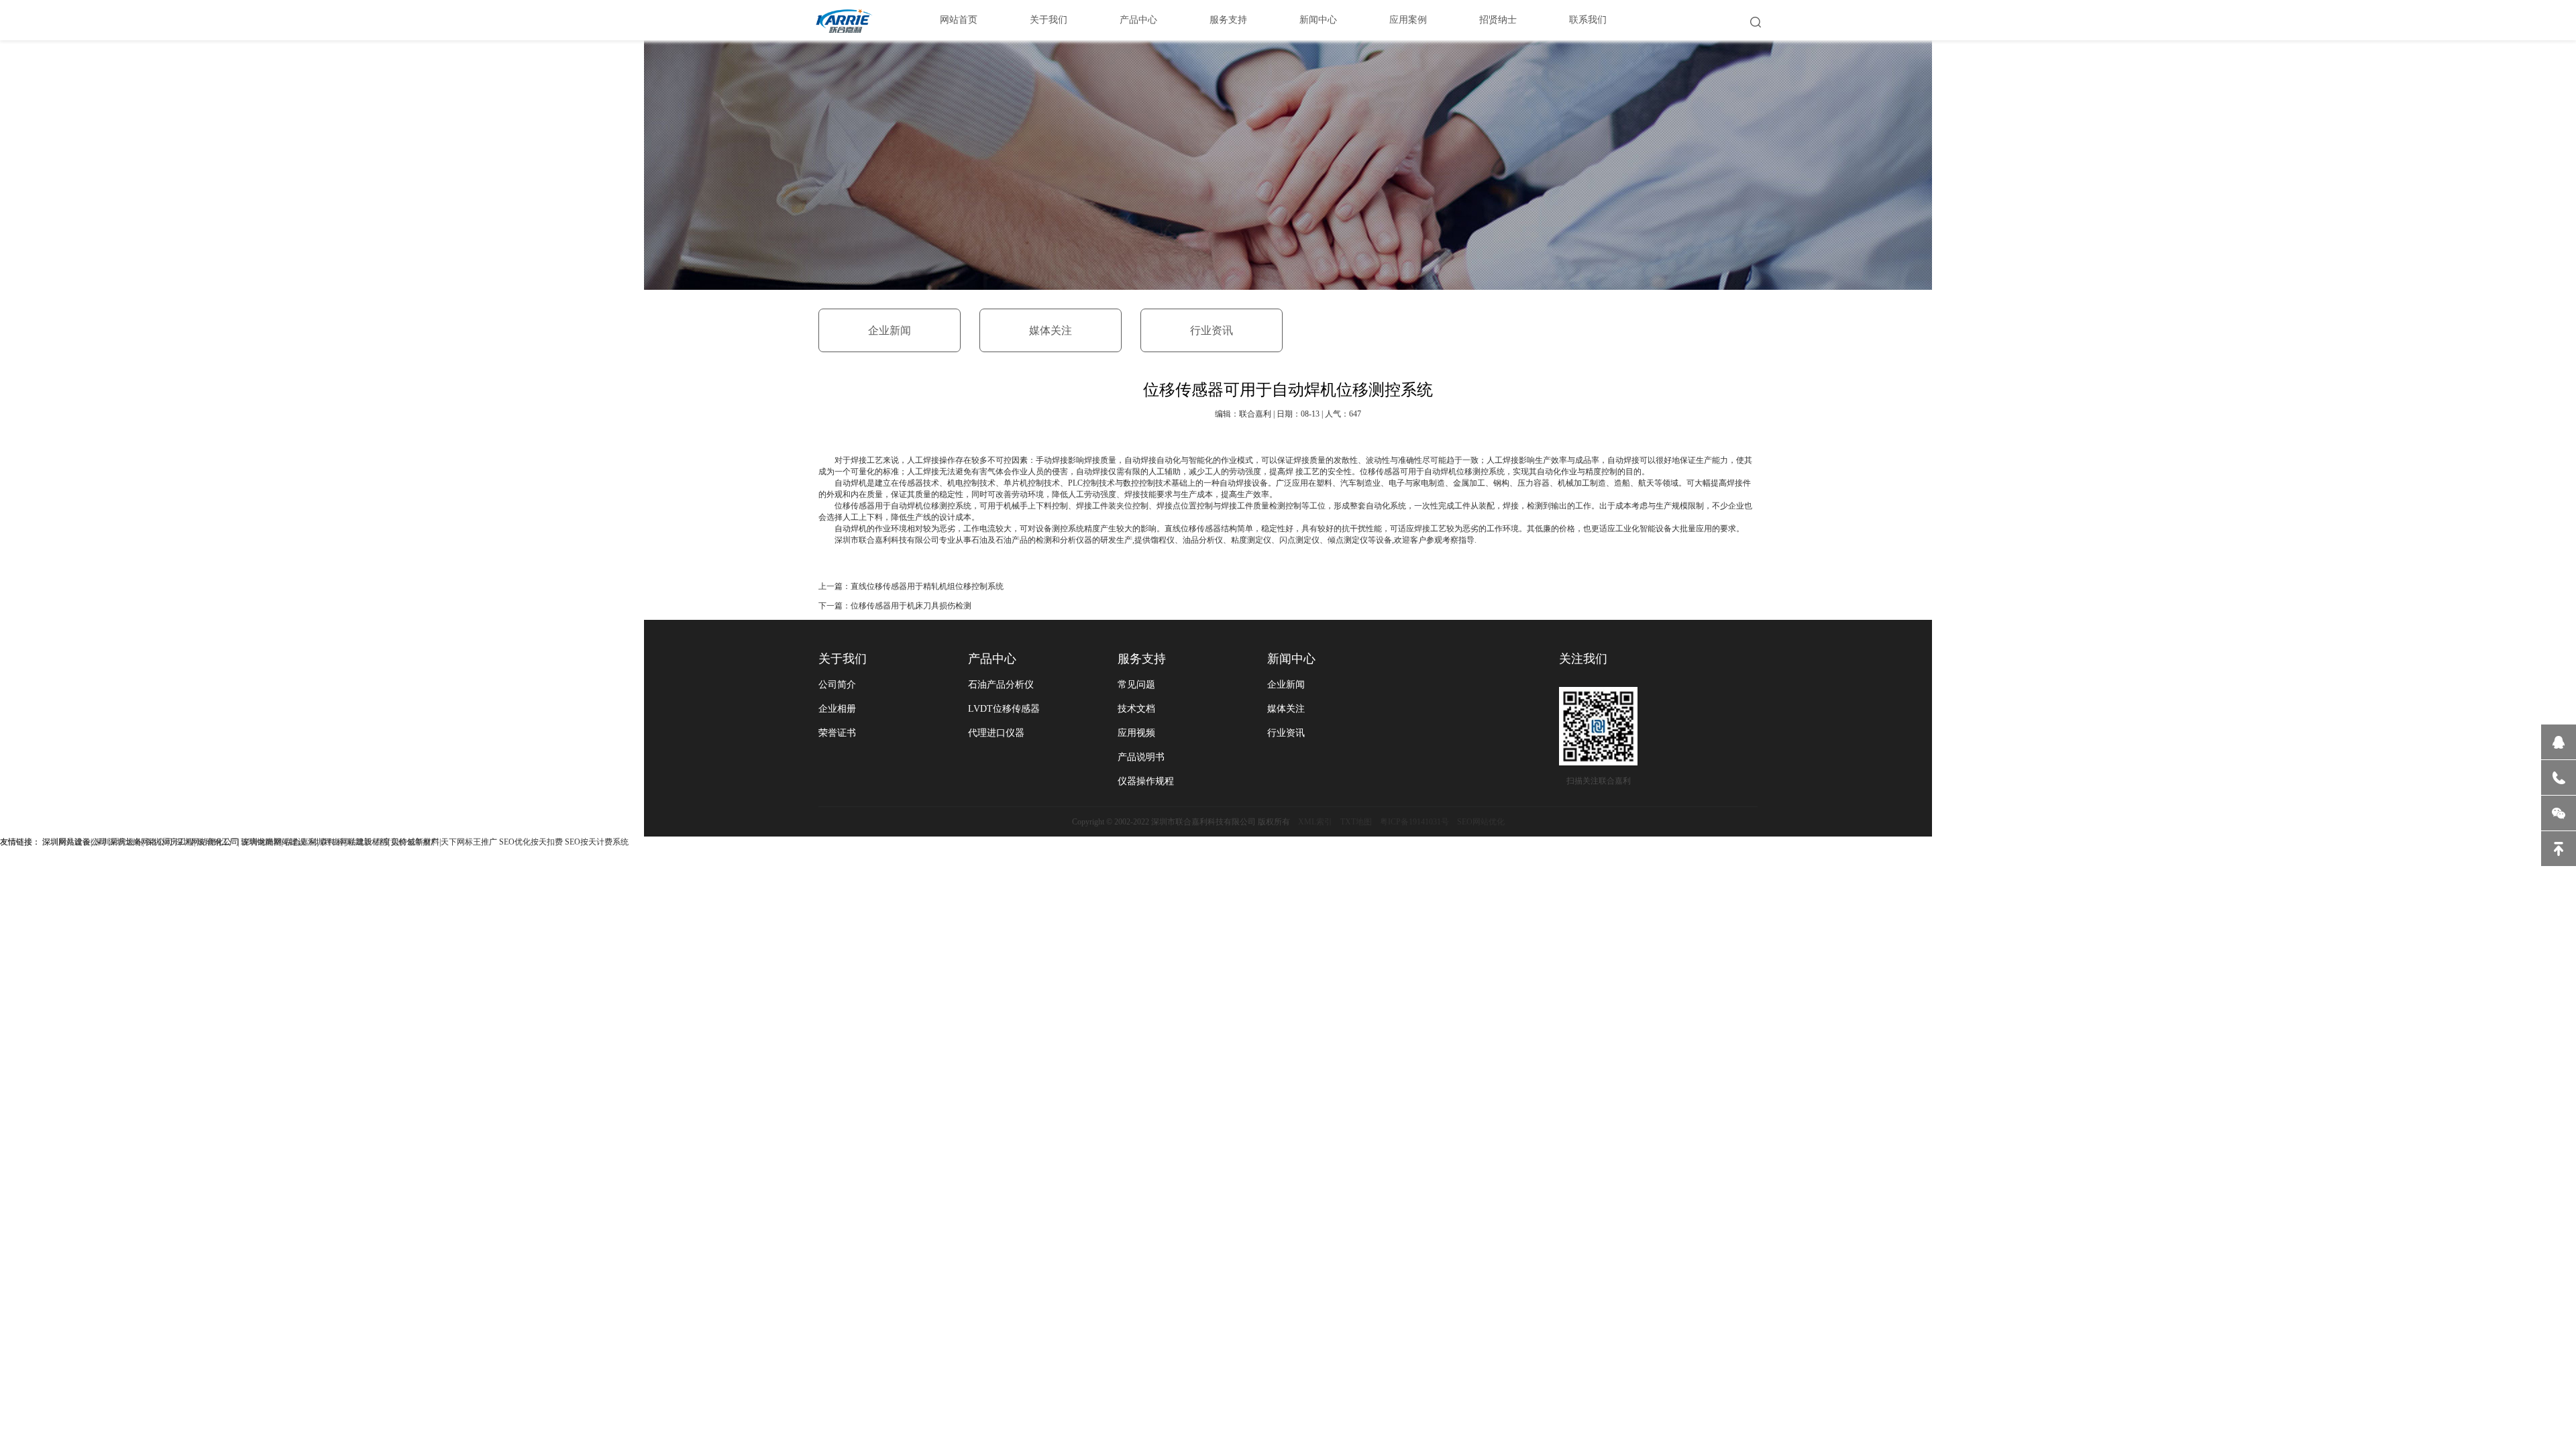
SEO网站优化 (1481, 822)
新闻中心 (1318, 20)
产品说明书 (1141, 757)
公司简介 (837, 685)
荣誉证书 (837, 733)
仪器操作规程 (1146, 781)
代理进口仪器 (996, 733)
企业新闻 (890, 330)
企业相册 (837, 709)
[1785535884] (2559, 742)
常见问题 (1136, 685)
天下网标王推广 (469, 842)
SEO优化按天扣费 (531, 842)
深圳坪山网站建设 (340, 842)
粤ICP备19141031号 (1414, 822)
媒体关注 (1051, 330)
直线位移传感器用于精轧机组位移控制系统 (927, 586)
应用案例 (1408, 20)
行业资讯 (1212, 330)
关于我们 (1049, 20)
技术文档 (1136, 709)
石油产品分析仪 (1001, 685)
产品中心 (1138, 20)
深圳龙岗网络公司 (141, 842)
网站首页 (959, 20)
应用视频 (1136, 733)
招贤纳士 (1498, 20)
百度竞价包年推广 (407, 842)
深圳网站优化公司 (207, 842)
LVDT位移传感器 (1004, 709)
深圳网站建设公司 (74, 842)
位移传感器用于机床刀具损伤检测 (911, 606)
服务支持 (1228, 20)
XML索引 (1315, 822)
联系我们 (1588, 20)
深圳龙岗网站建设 (274, 842)
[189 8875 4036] (2559, 777)
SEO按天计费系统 (597, 842)
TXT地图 (1356, 822)
